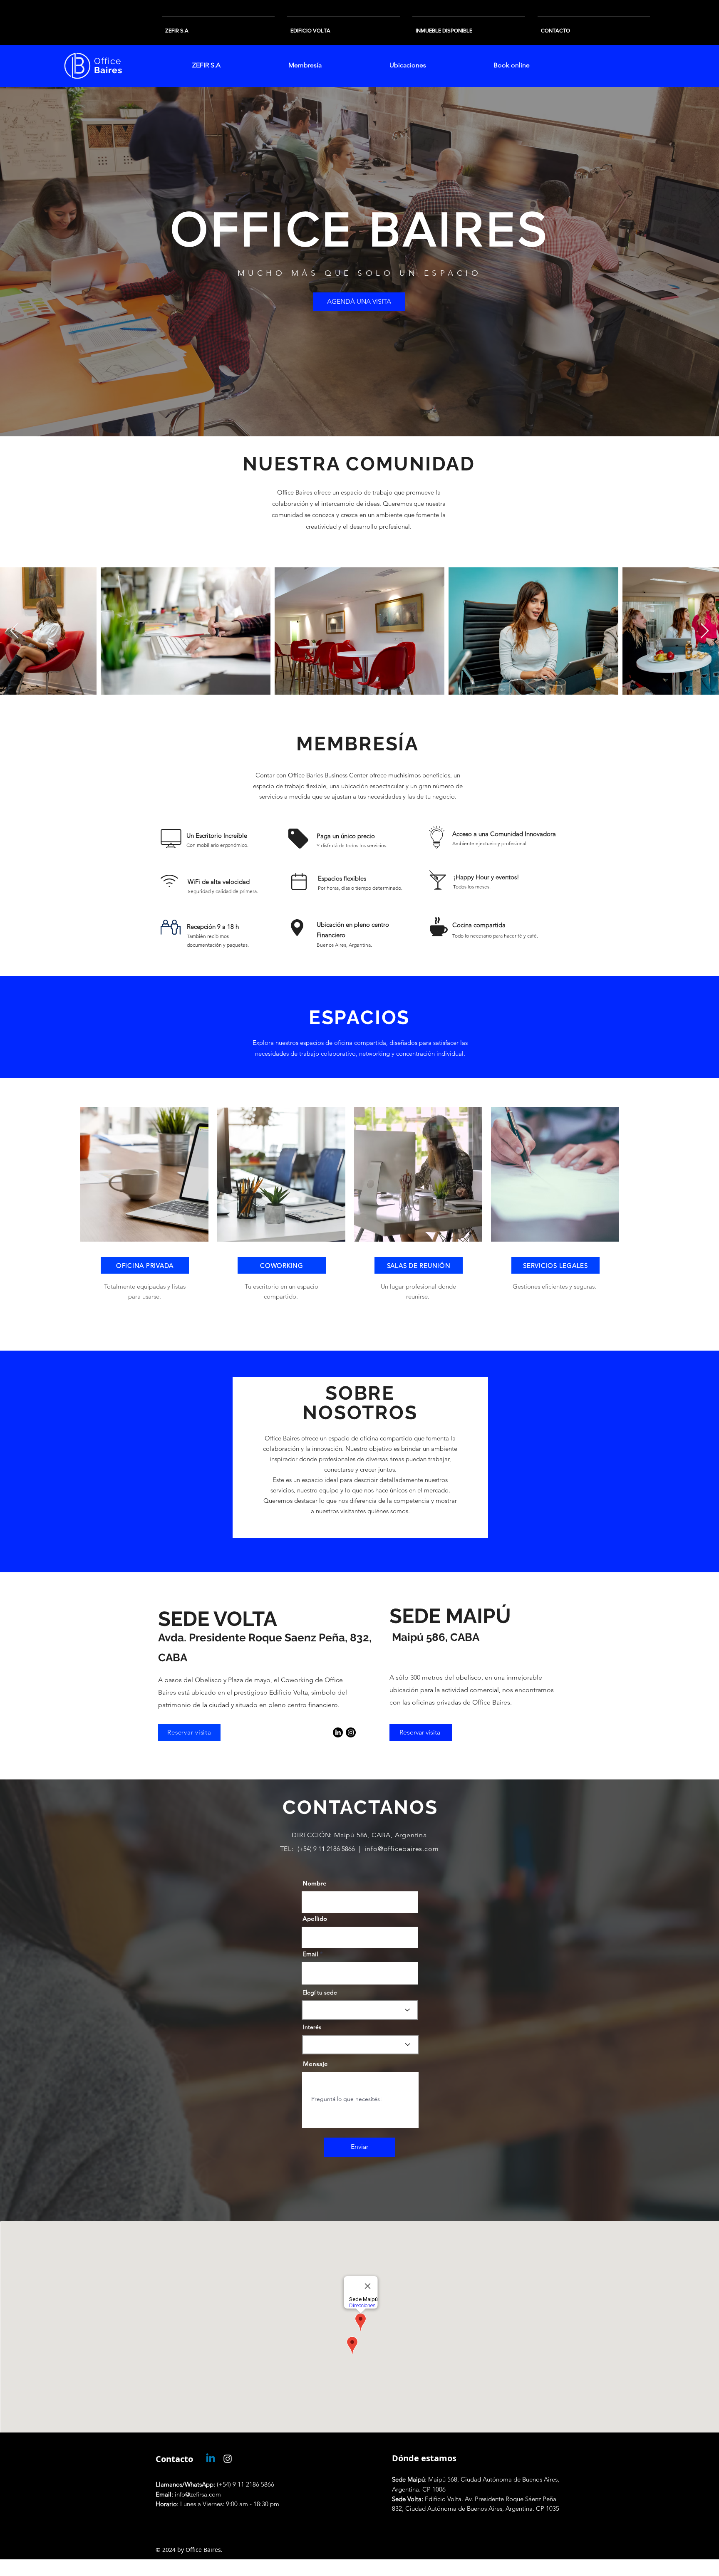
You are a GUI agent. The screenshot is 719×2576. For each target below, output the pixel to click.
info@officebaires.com (402, 1849)
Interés (312, 2027)
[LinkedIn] (338, 1732)
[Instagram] (351, 1732)
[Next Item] (705, 631)
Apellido (315, 1919)
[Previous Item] (14, 631)
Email (310, 1954)
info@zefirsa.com (188, 2494)
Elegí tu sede (320, 1992)
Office (108, 61)
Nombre (315, 1883)
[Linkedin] (211, 2459)
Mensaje (315, 2064)
